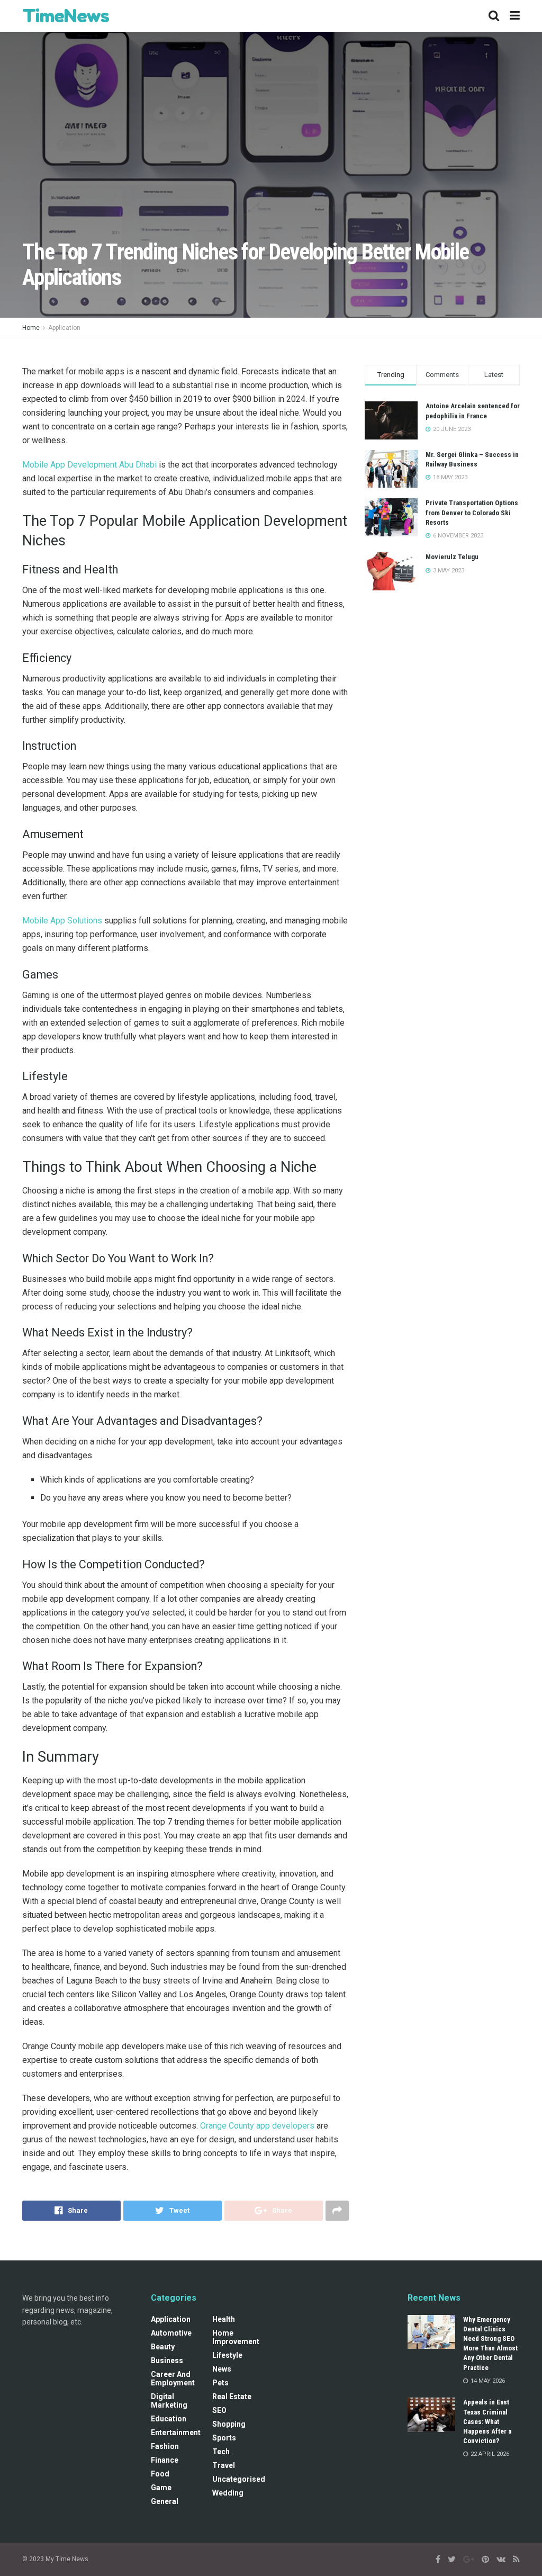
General (165, 2501)
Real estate (232, 2397)
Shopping (229, 2424)
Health (224, 2319)
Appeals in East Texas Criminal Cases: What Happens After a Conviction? (487, 2421)
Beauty (163, 2347)
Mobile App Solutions (62, 921)
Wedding (228, 2493)
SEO (219, 2410)
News (222, 2369)
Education (169, 2419)
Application (64, 328)
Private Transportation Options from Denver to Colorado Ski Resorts (472, 512)
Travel (224, 2465)
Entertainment (176, 2433)
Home (31, 328)
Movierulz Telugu (452, 557)
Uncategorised (239, 2479)
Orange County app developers (257, 2126)
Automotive (171, 2333)
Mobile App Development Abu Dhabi (89, 465)
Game (161, 2488)
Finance (165, 2460)
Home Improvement (236, 2337)
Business (167, 2360)
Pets (220, 2383)
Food (160, 2474)
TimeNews (66, 16)
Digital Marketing (169, 2401)
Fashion (165, 2446)
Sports (224, 2438)
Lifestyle (227, 2355)
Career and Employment (173, 2378)
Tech (221, 2452)
